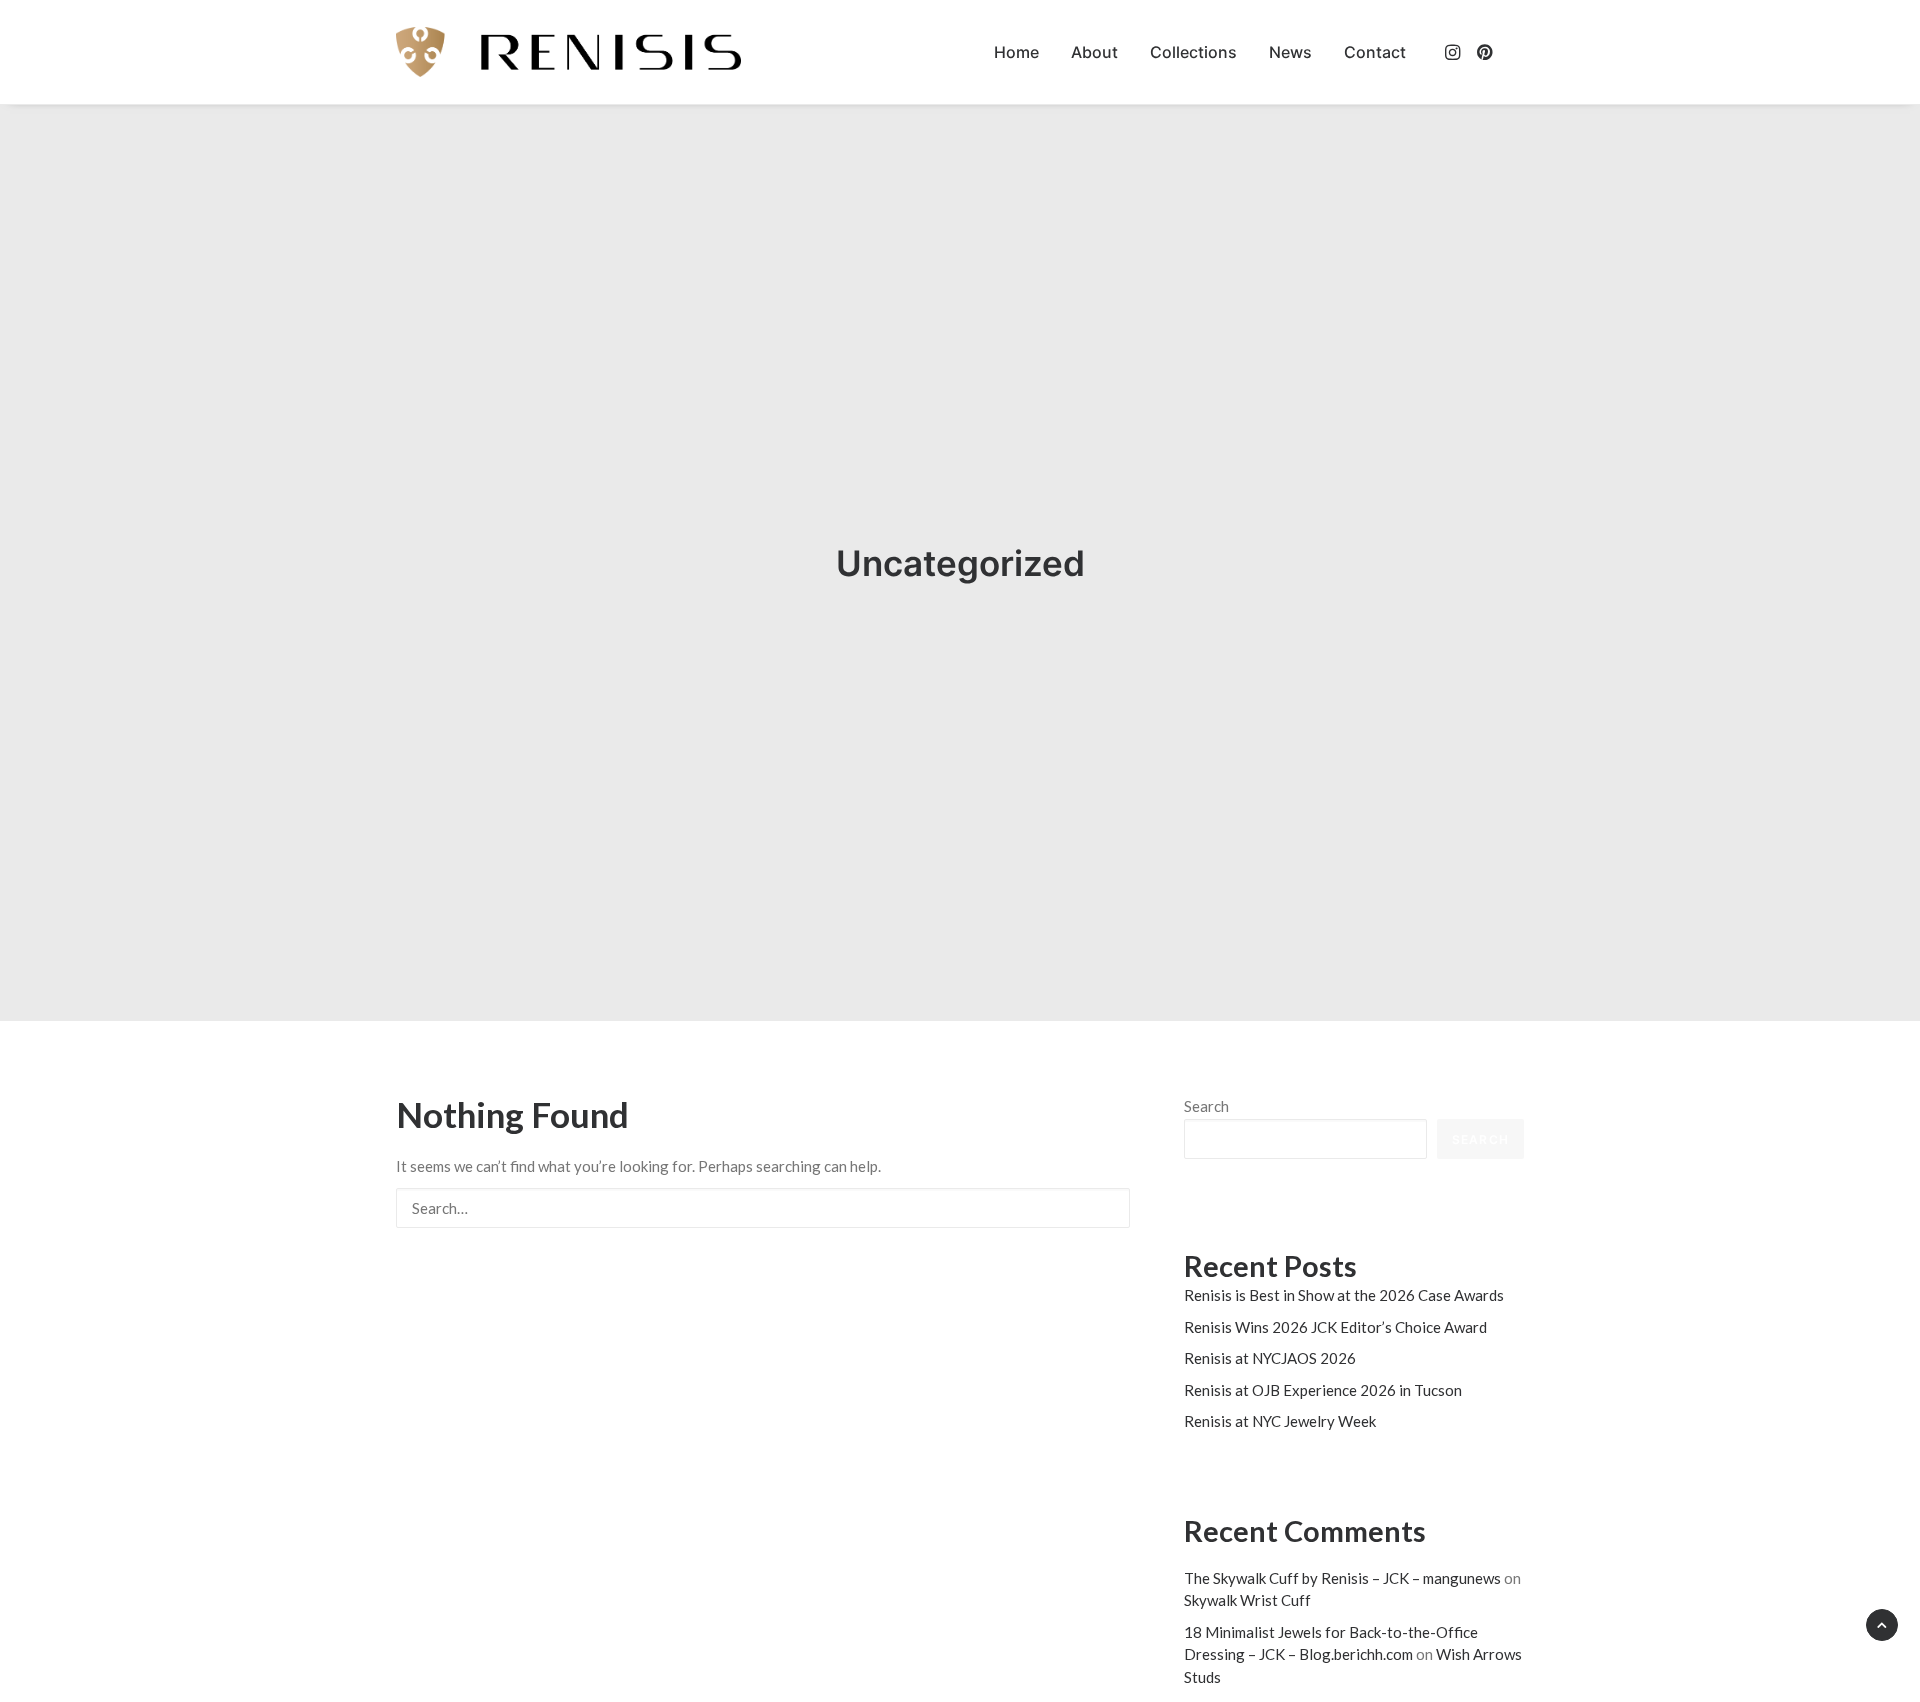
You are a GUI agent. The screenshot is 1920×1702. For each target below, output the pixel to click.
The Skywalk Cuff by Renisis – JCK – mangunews (1342, 1578)
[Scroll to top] (1882, 1623)
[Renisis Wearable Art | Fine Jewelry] (568, 52)
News (1290, 52)
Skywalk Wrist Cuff (1247, 1600)
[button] (1454, 52)
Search (1206, 1106)
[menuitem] (1016, 52)
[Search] (763, 1208)
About (1094, 52)
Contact (1375, 52)
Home (1016, 52)
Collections (1193, 52)
